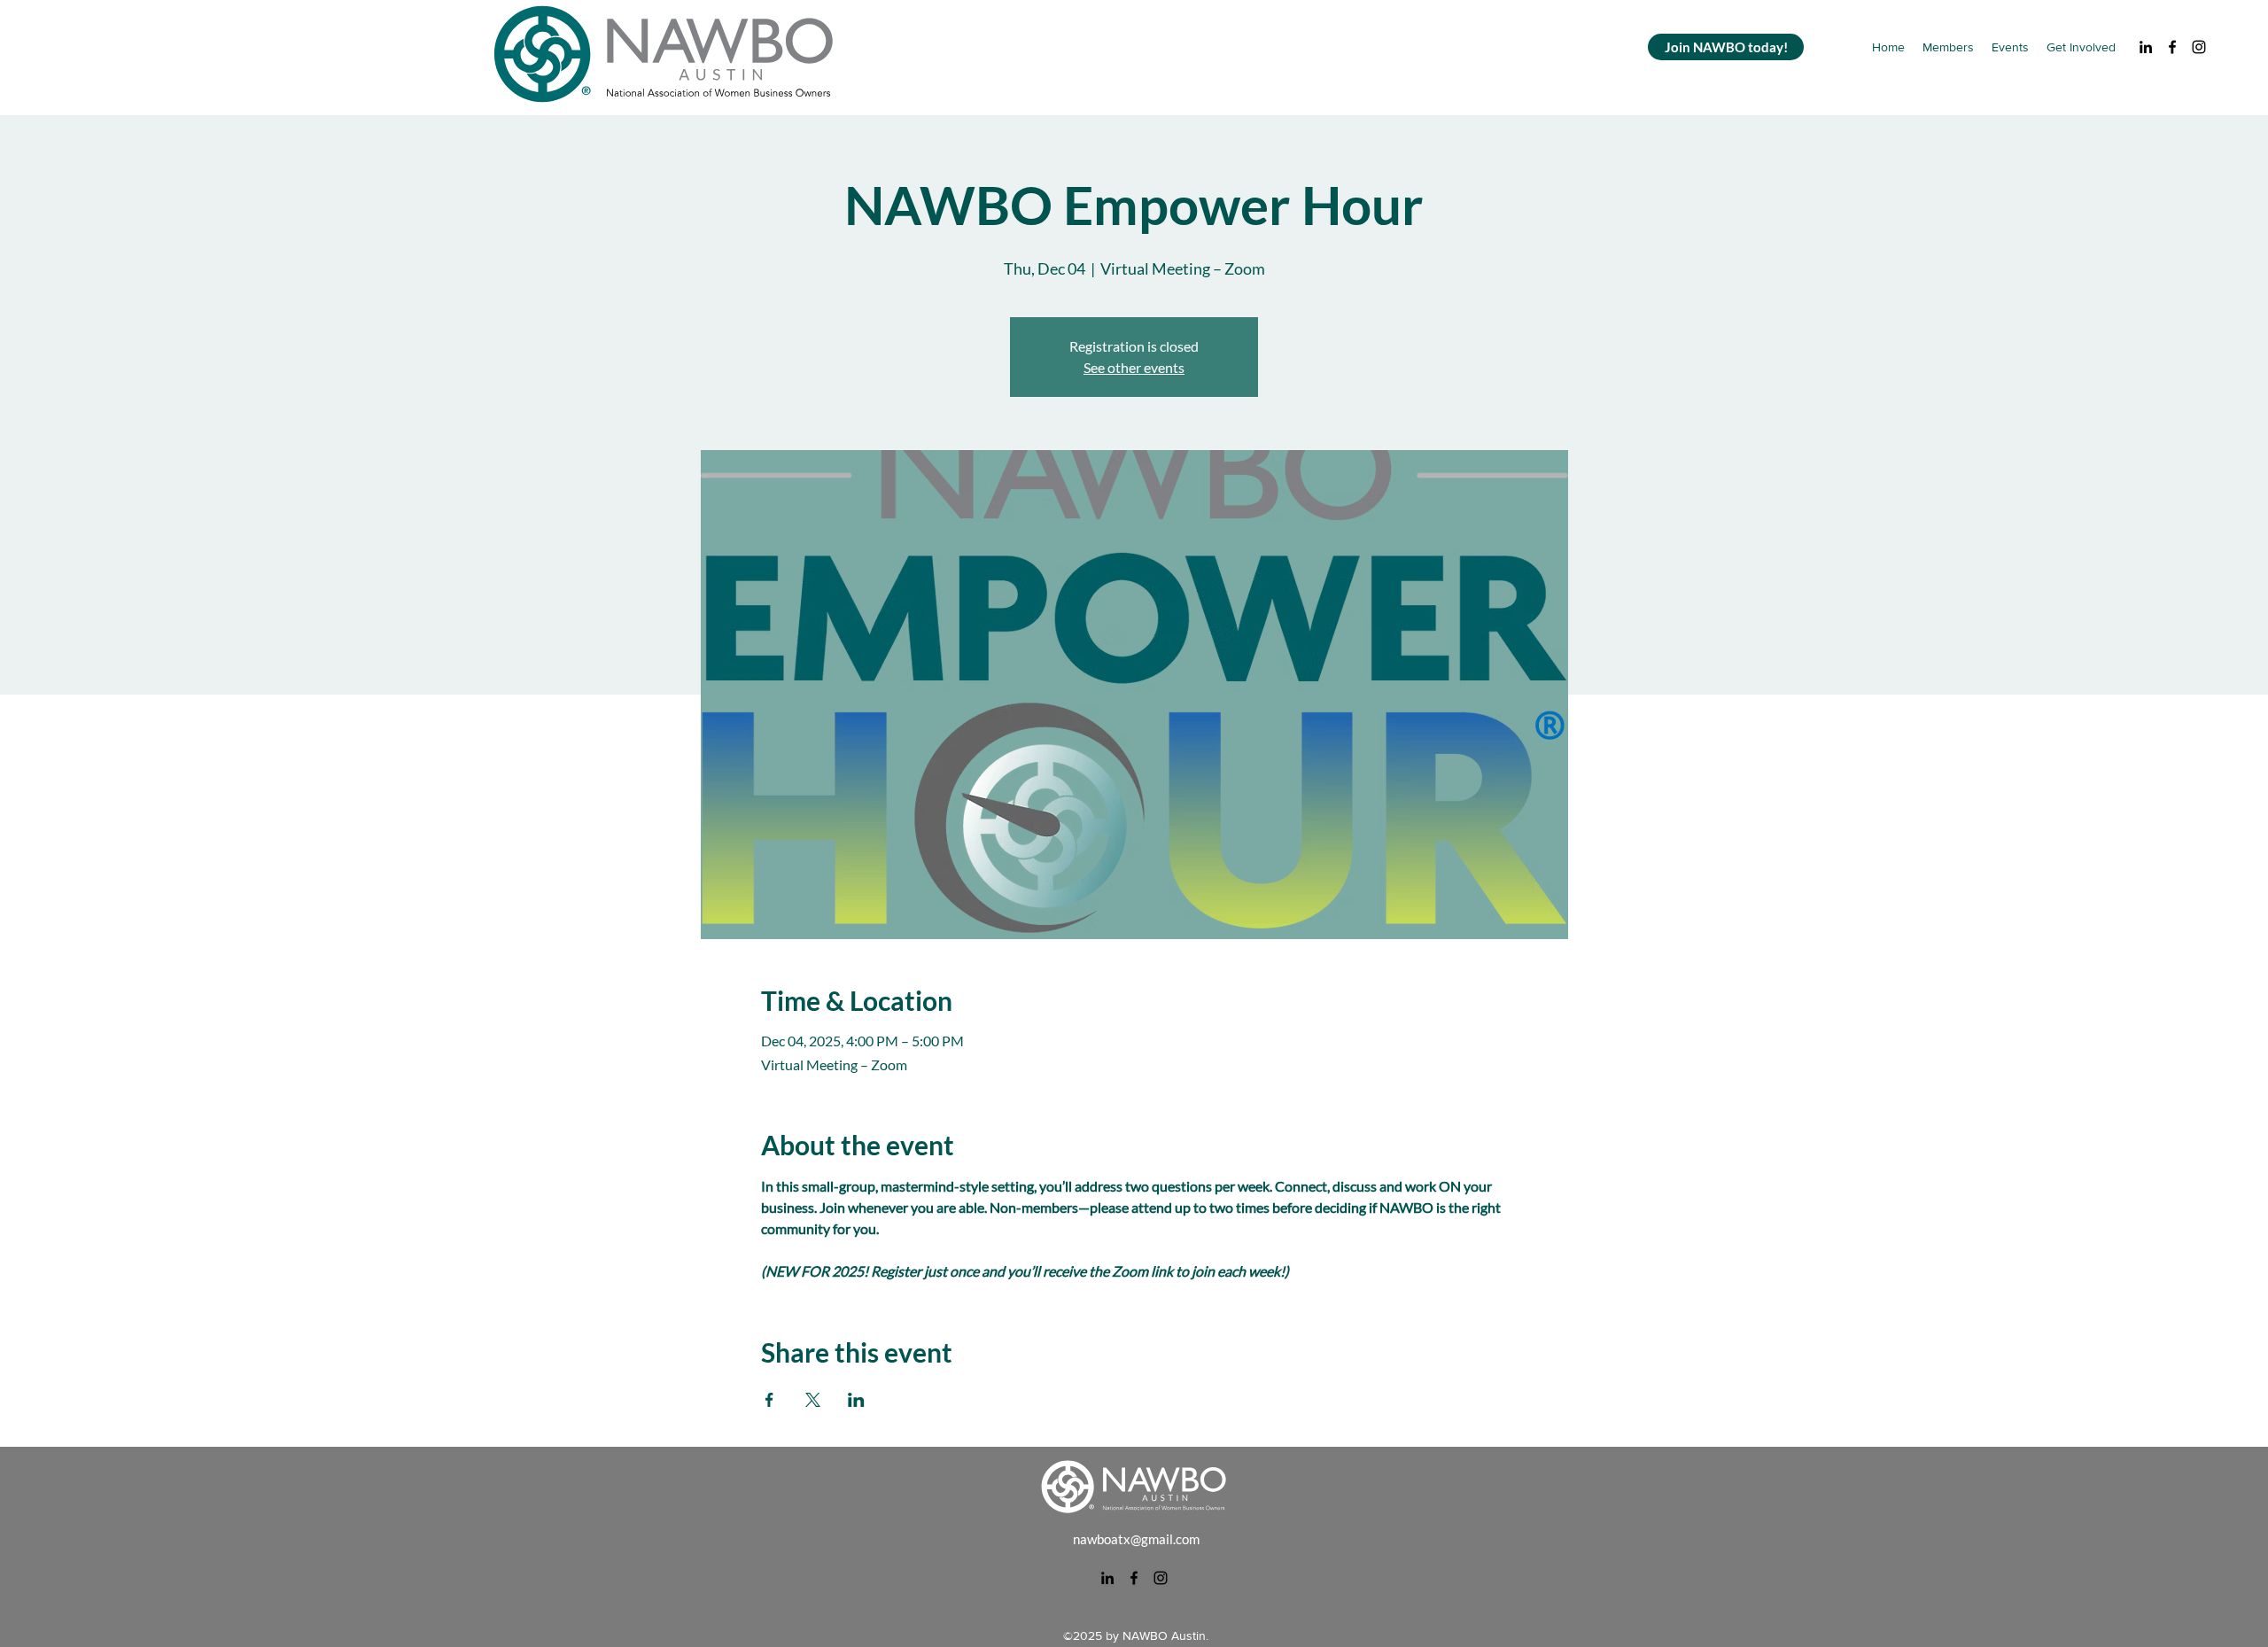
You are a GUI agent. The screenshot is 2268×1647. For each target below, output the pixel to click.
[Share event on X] (813, 1400)
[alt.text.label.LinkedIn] (2146, 47)
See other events (1134, 367)
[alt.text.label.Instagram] (2199, 47)
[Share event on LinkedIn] (856, 1400)
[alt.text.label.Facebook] (2172, 47)
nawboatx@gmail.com (1136, 1539)
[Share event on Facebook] (769, 1400)
